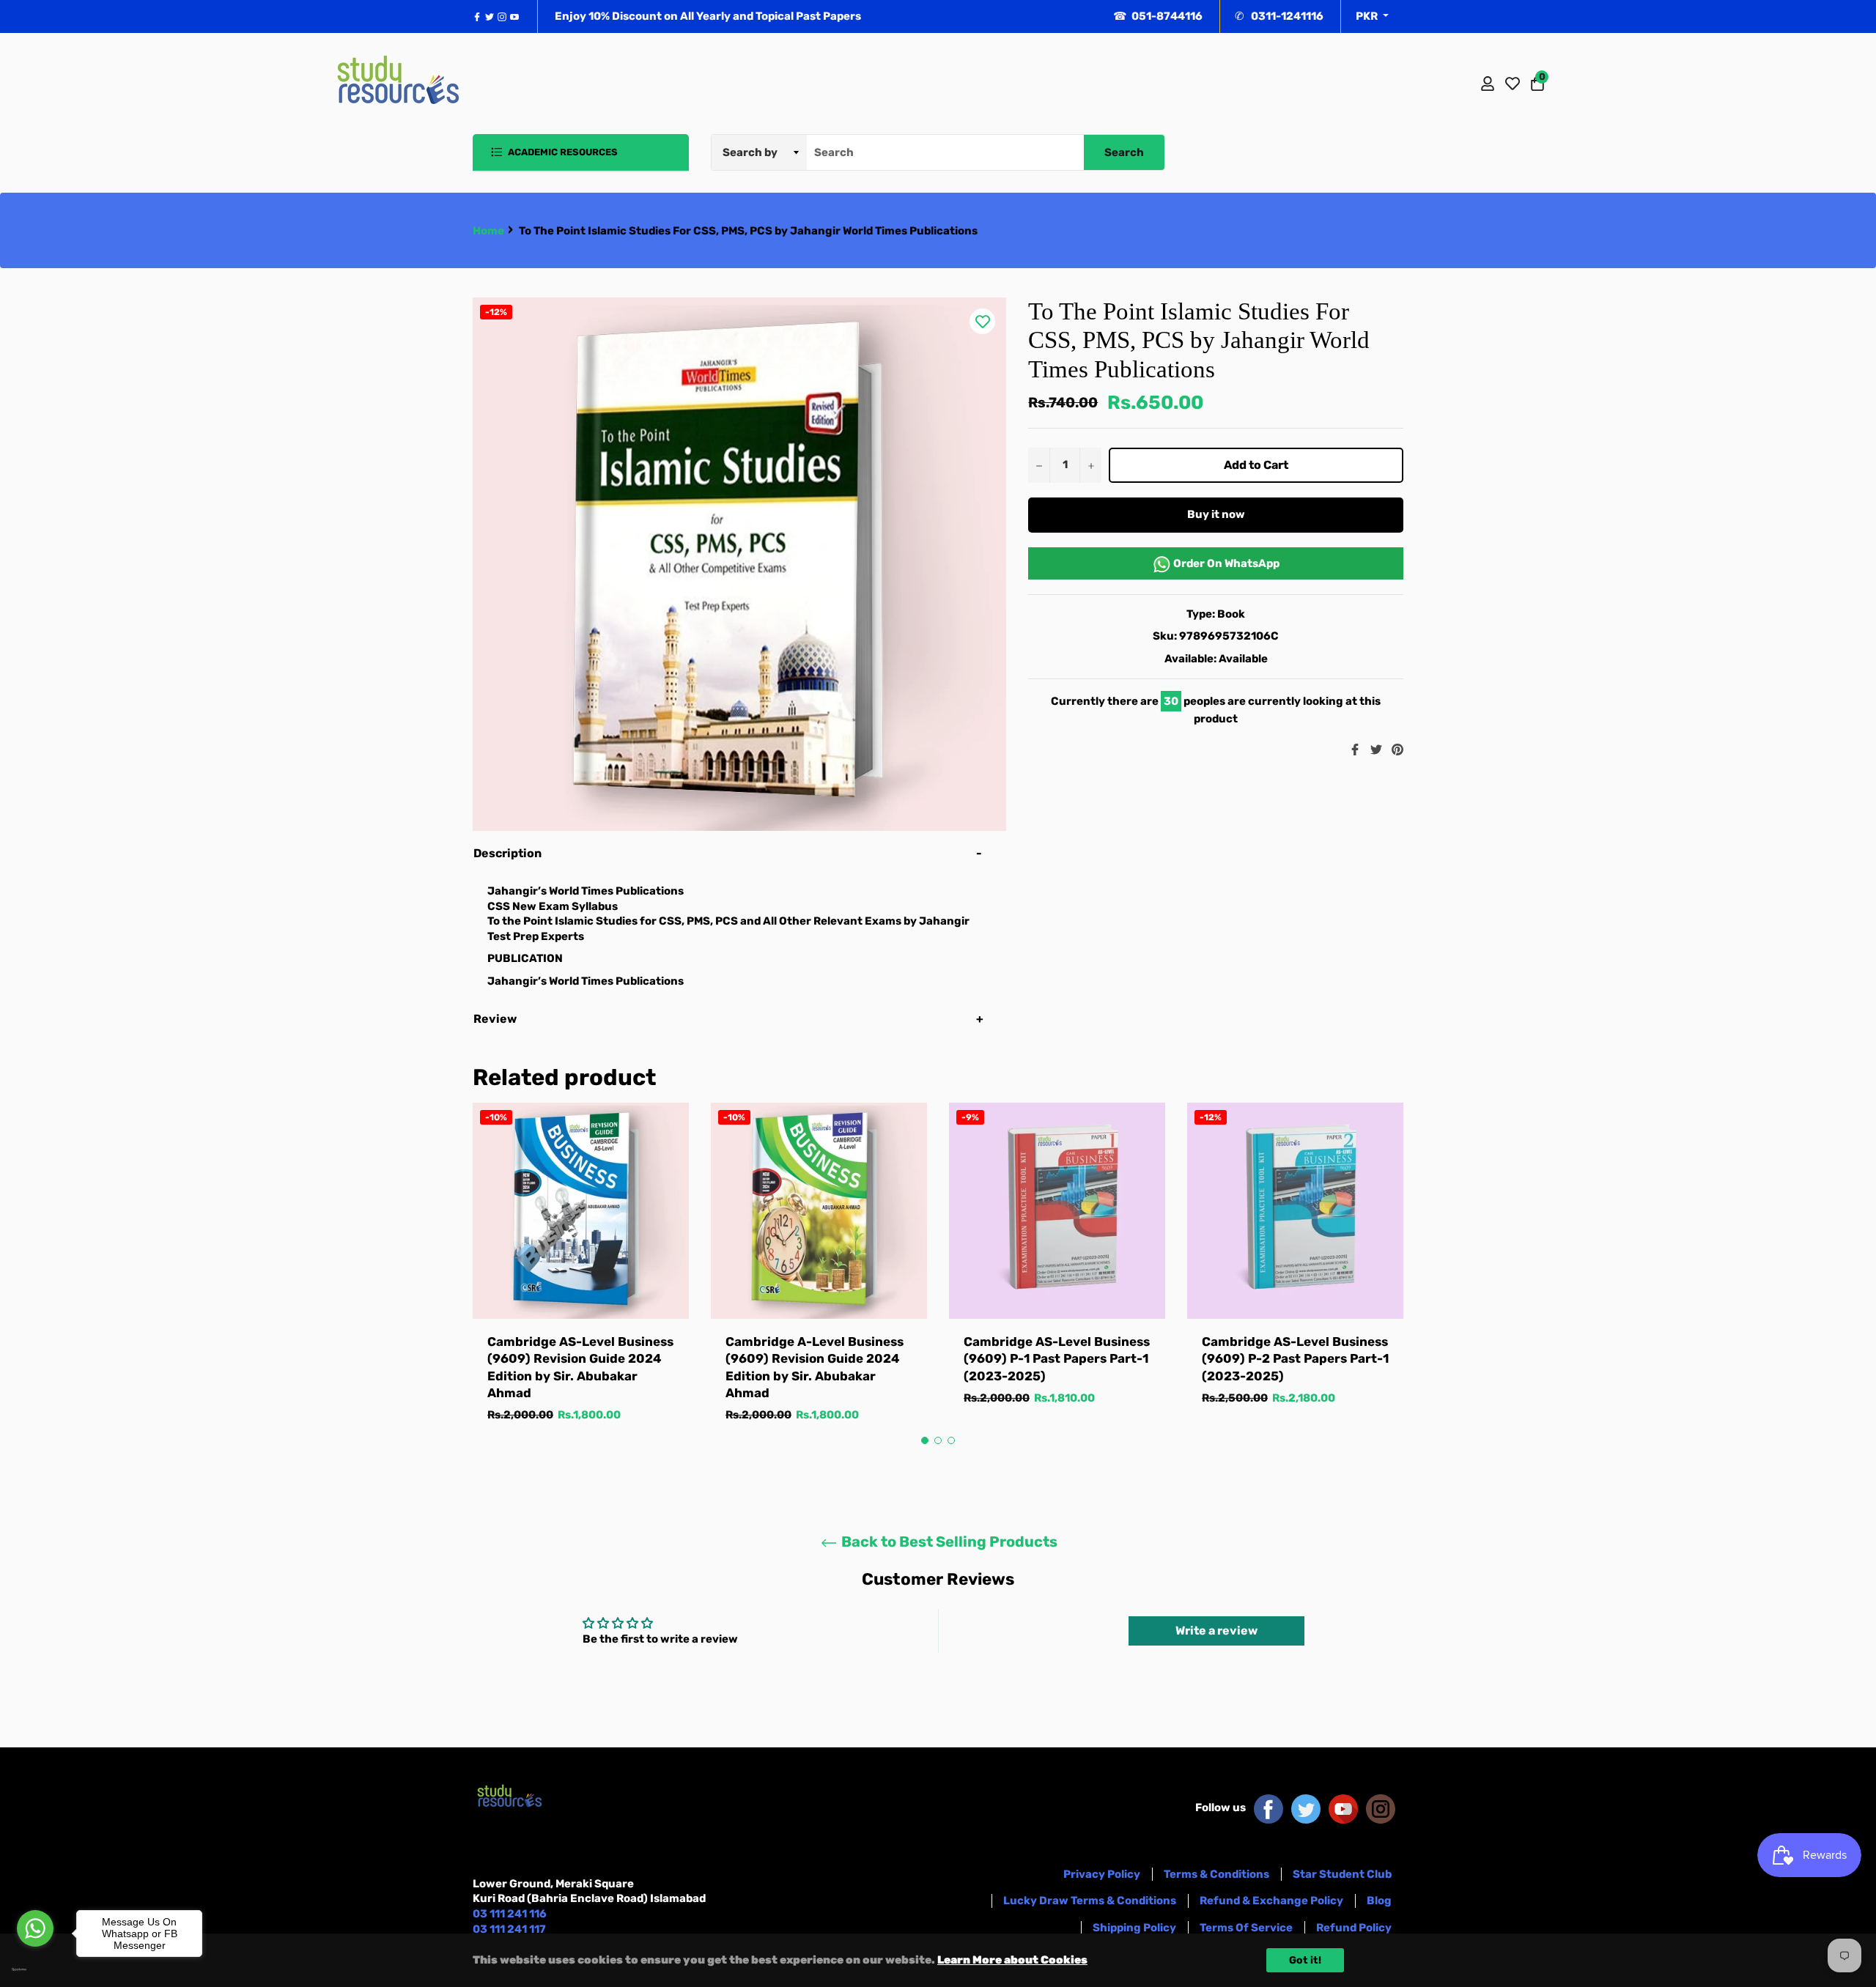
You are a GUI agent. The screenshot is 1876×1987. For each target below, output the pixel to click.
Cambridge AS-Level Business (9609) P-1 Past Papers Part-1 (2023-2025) (1057, 1359)
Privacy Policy (1102, 1874)
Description (507, 853)
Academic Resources (562, 152)
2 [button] (938, 1440)
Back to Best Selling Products (948, 1542)
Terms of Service (1246, 1928)
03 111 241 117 (509, 1929)
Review (496, 1019)
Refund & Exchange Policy (1271, 1901)
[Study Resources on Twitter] (1306, 1807)
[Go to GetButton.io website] (35, 1969)
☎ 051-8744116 (1158, 16)
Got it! (1305, 1960)
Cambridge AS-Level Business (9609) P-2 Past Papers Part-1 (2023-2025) (1295, 1359)
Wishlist (1513, 84)
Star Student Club (1342, 1874)
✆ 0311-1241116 (1279, 16)
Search (1124, 152)
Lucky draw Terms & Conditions (1090, 1901)
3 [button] (951, 1440)
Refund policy (1354, 1928)
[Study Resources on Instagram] (1381, 1807)
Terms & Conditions (1216, 1874)
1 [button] (925, 1440)
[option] (581, 1277)
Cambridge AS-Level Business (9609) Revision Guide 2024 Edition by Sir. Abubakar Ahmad (580, 1367)
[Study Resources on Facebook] (1268, 1807)
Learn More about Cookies (1012, 1960)
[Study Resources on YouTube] (1343, 1807)
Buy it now (1216, 514)
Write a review (1216, 1631)
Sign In (1488, 84)
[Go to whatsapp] (35, 1928)
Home (488, 231)
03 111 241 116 (510, 1914)
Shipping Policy (1134, 1928)
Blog (1379, 1901)
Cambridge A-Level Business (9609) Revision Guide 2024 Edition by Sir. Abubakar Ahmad (815, 1367)
